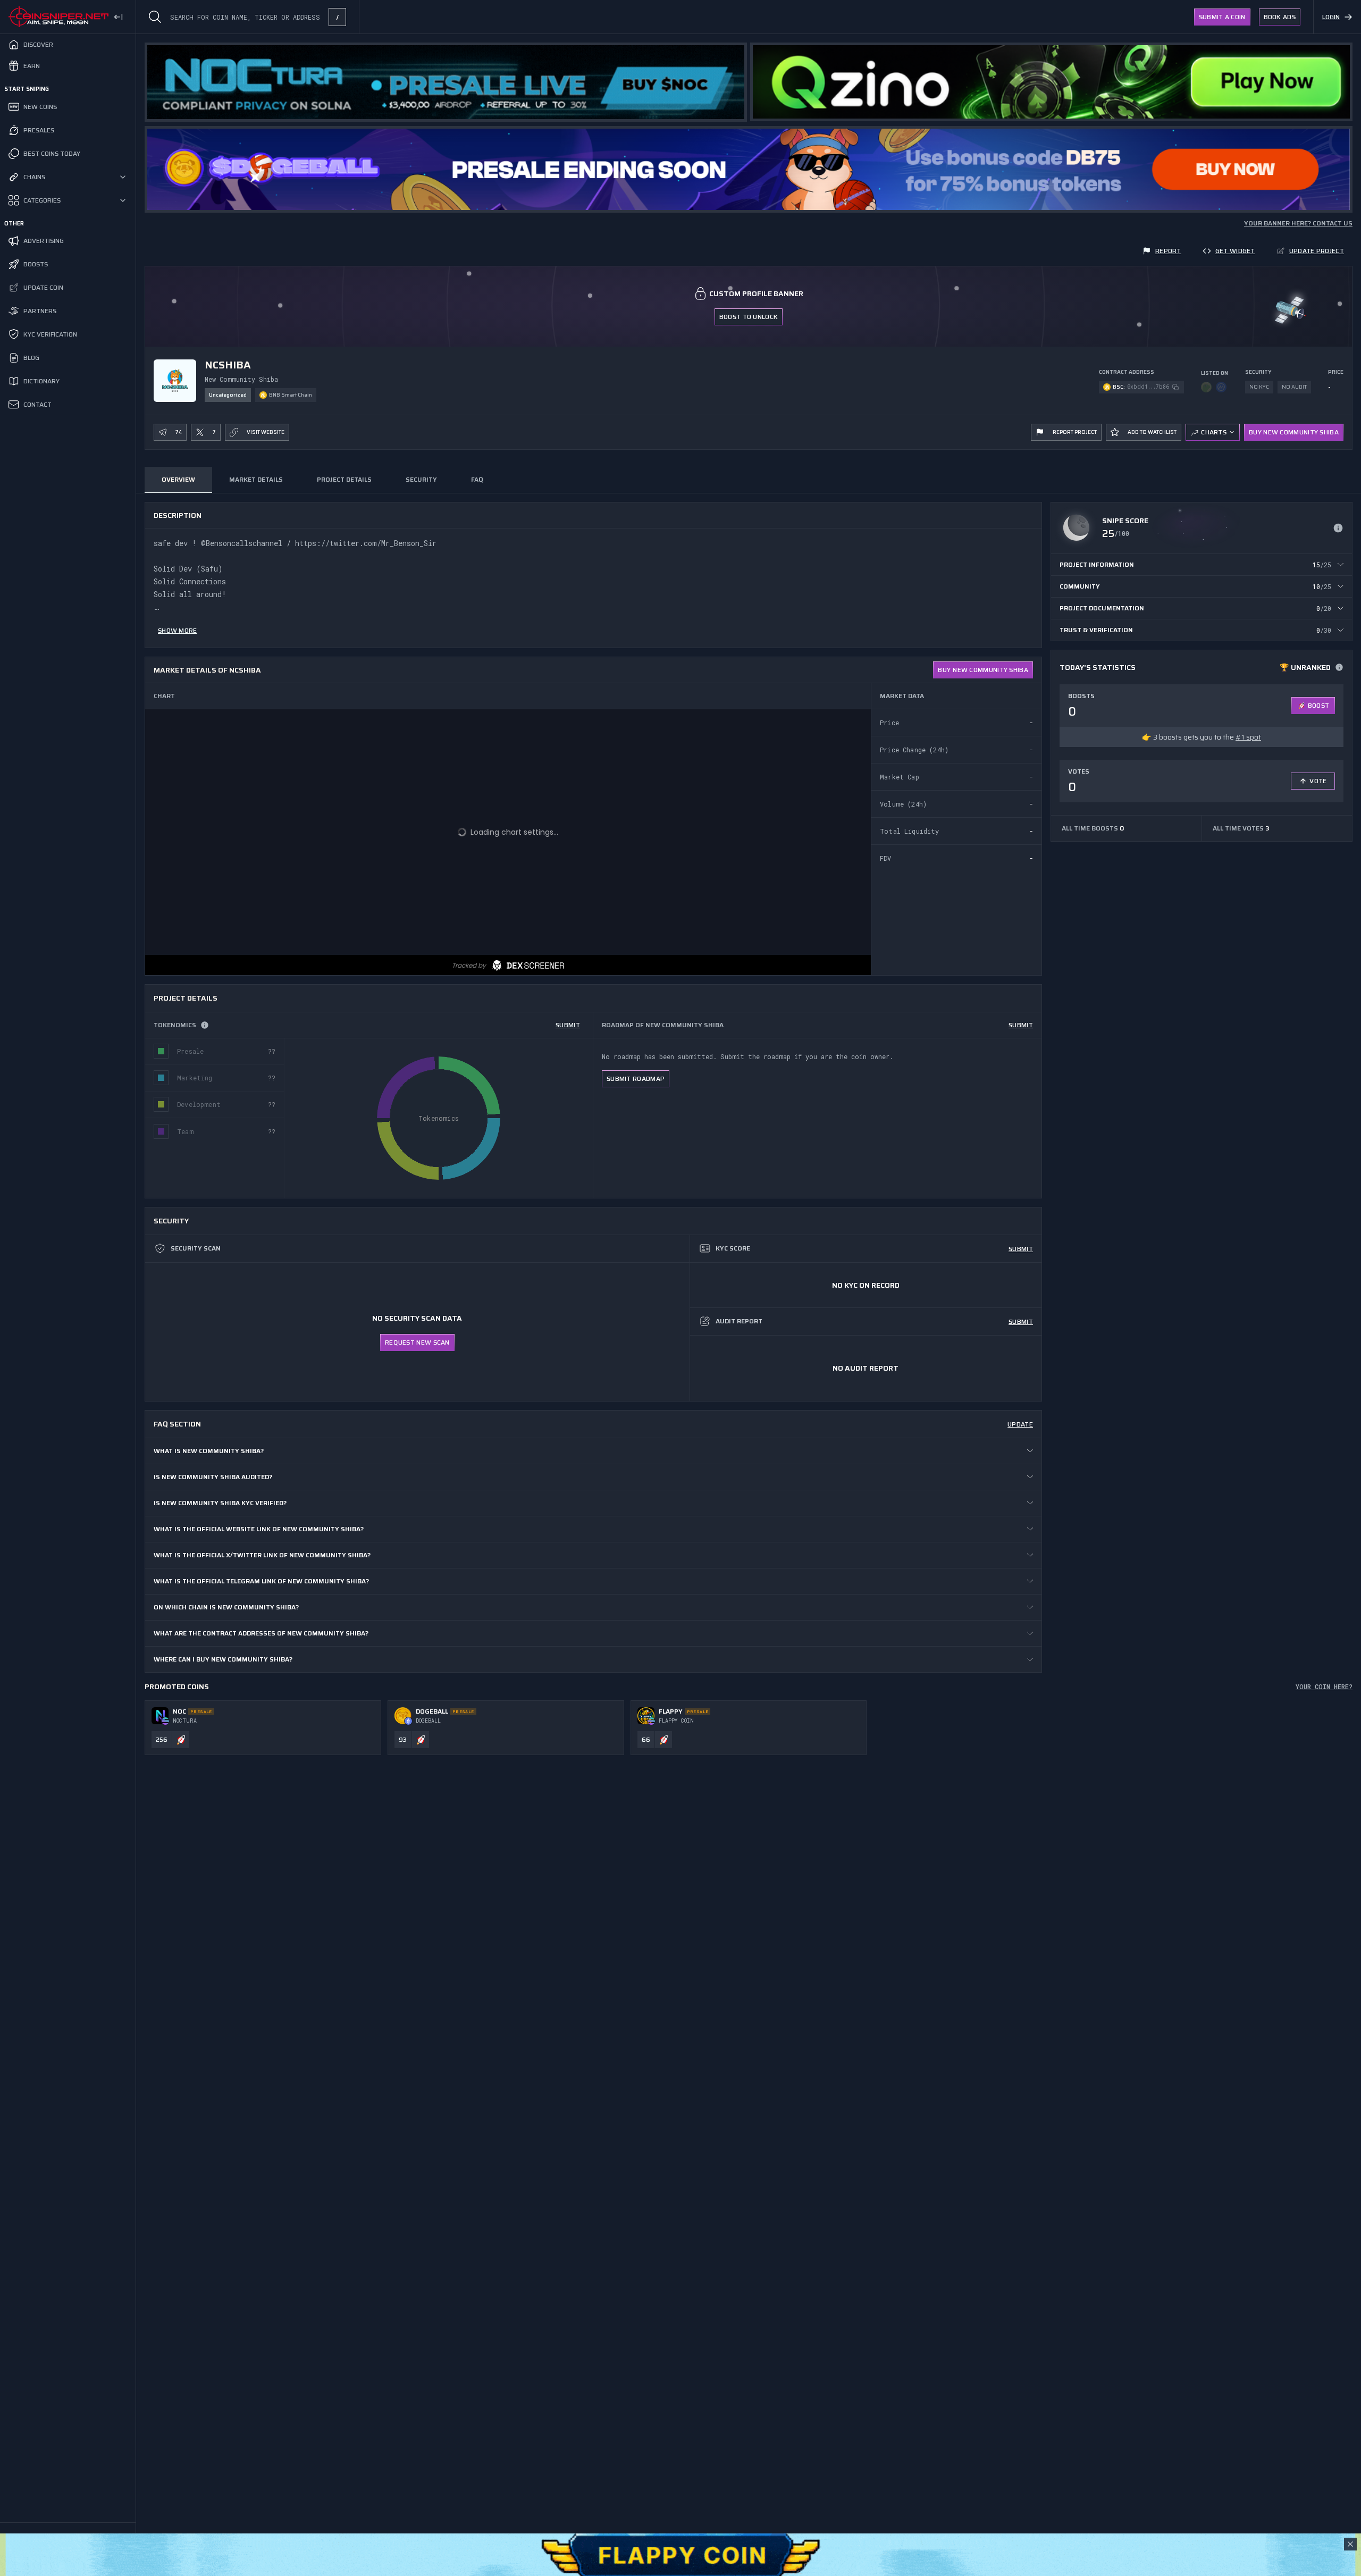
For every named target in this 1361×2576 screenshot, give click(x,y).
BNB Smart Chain (291, 395)
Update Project (1317, 251)
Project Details (344, 479)
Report (1168, 251)
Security (421, 479)
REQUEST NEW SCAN (417, 1342)
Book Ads (1280, 17)
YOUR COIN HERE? (1324, 1686)
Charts (1214, 432)
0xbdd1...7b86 (1148, 387)
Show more (178, 630)
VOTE (1318, 781)
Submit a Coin (1222, 17)
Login (1331, 17)
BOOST (1319, 705)
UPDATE (1020, 1424)
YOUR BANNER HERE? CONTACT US (1298, 223)
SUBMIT (568, 1025)
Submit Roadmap (636, 1079)
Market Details (256, 479)
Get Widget (1235, 251)
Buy (983, 670)
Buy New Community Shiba (1294, 432)
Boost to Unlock (749, 317)
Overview (178, 479)
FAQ (477, 479)
